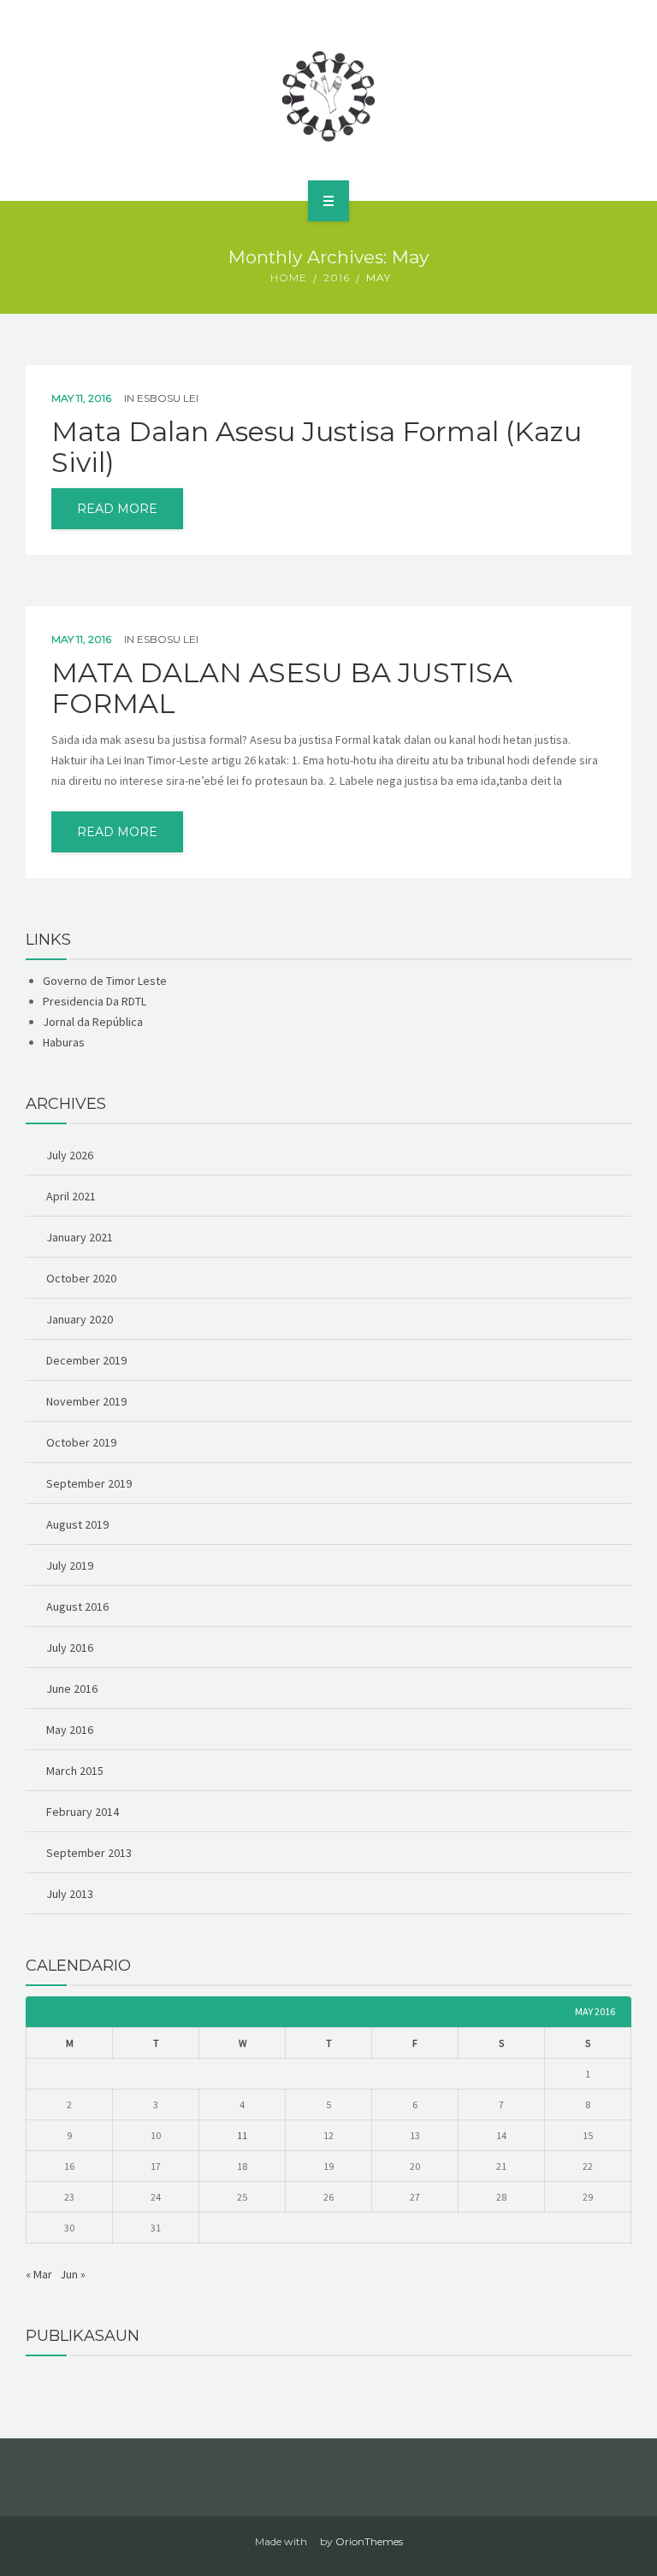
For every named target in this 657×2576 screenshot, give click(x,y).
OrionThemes (369, 2541)
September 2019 (89, 1483)
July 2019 (70, 1565)
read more (117, 509)
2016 (337, 277)
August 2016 (77, 1606)
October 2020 (81, 1278)
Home (289, 277)
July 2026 (70, 1155)
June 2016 (72, 1689)
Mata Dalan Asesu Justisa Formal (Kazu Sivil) (317, 447)
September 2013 (89, 1853)
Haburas (64, 1042)
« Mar (39, 2274)
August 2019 (77, 1524)
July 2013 (70, 1894)
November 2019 (86, 1401)
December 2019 (86, 1360)
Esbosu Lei (168, 398)
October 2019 (81, 1442)
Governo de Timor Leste (105, 981)
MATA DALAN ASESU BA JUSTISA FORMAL (282, 688)
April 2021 (71, 1196)
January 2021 (80, 1237)
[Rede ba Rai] (328, 97)
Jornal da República (93, 1022)
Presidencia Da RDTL (95, 1001)
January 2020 (80, 1319)
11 (242, 2135)
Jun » (73, 2274)
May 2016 (70, 1730)
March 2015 (75, 1771)
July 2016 (70, 1648)
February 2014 (83, 1812)
